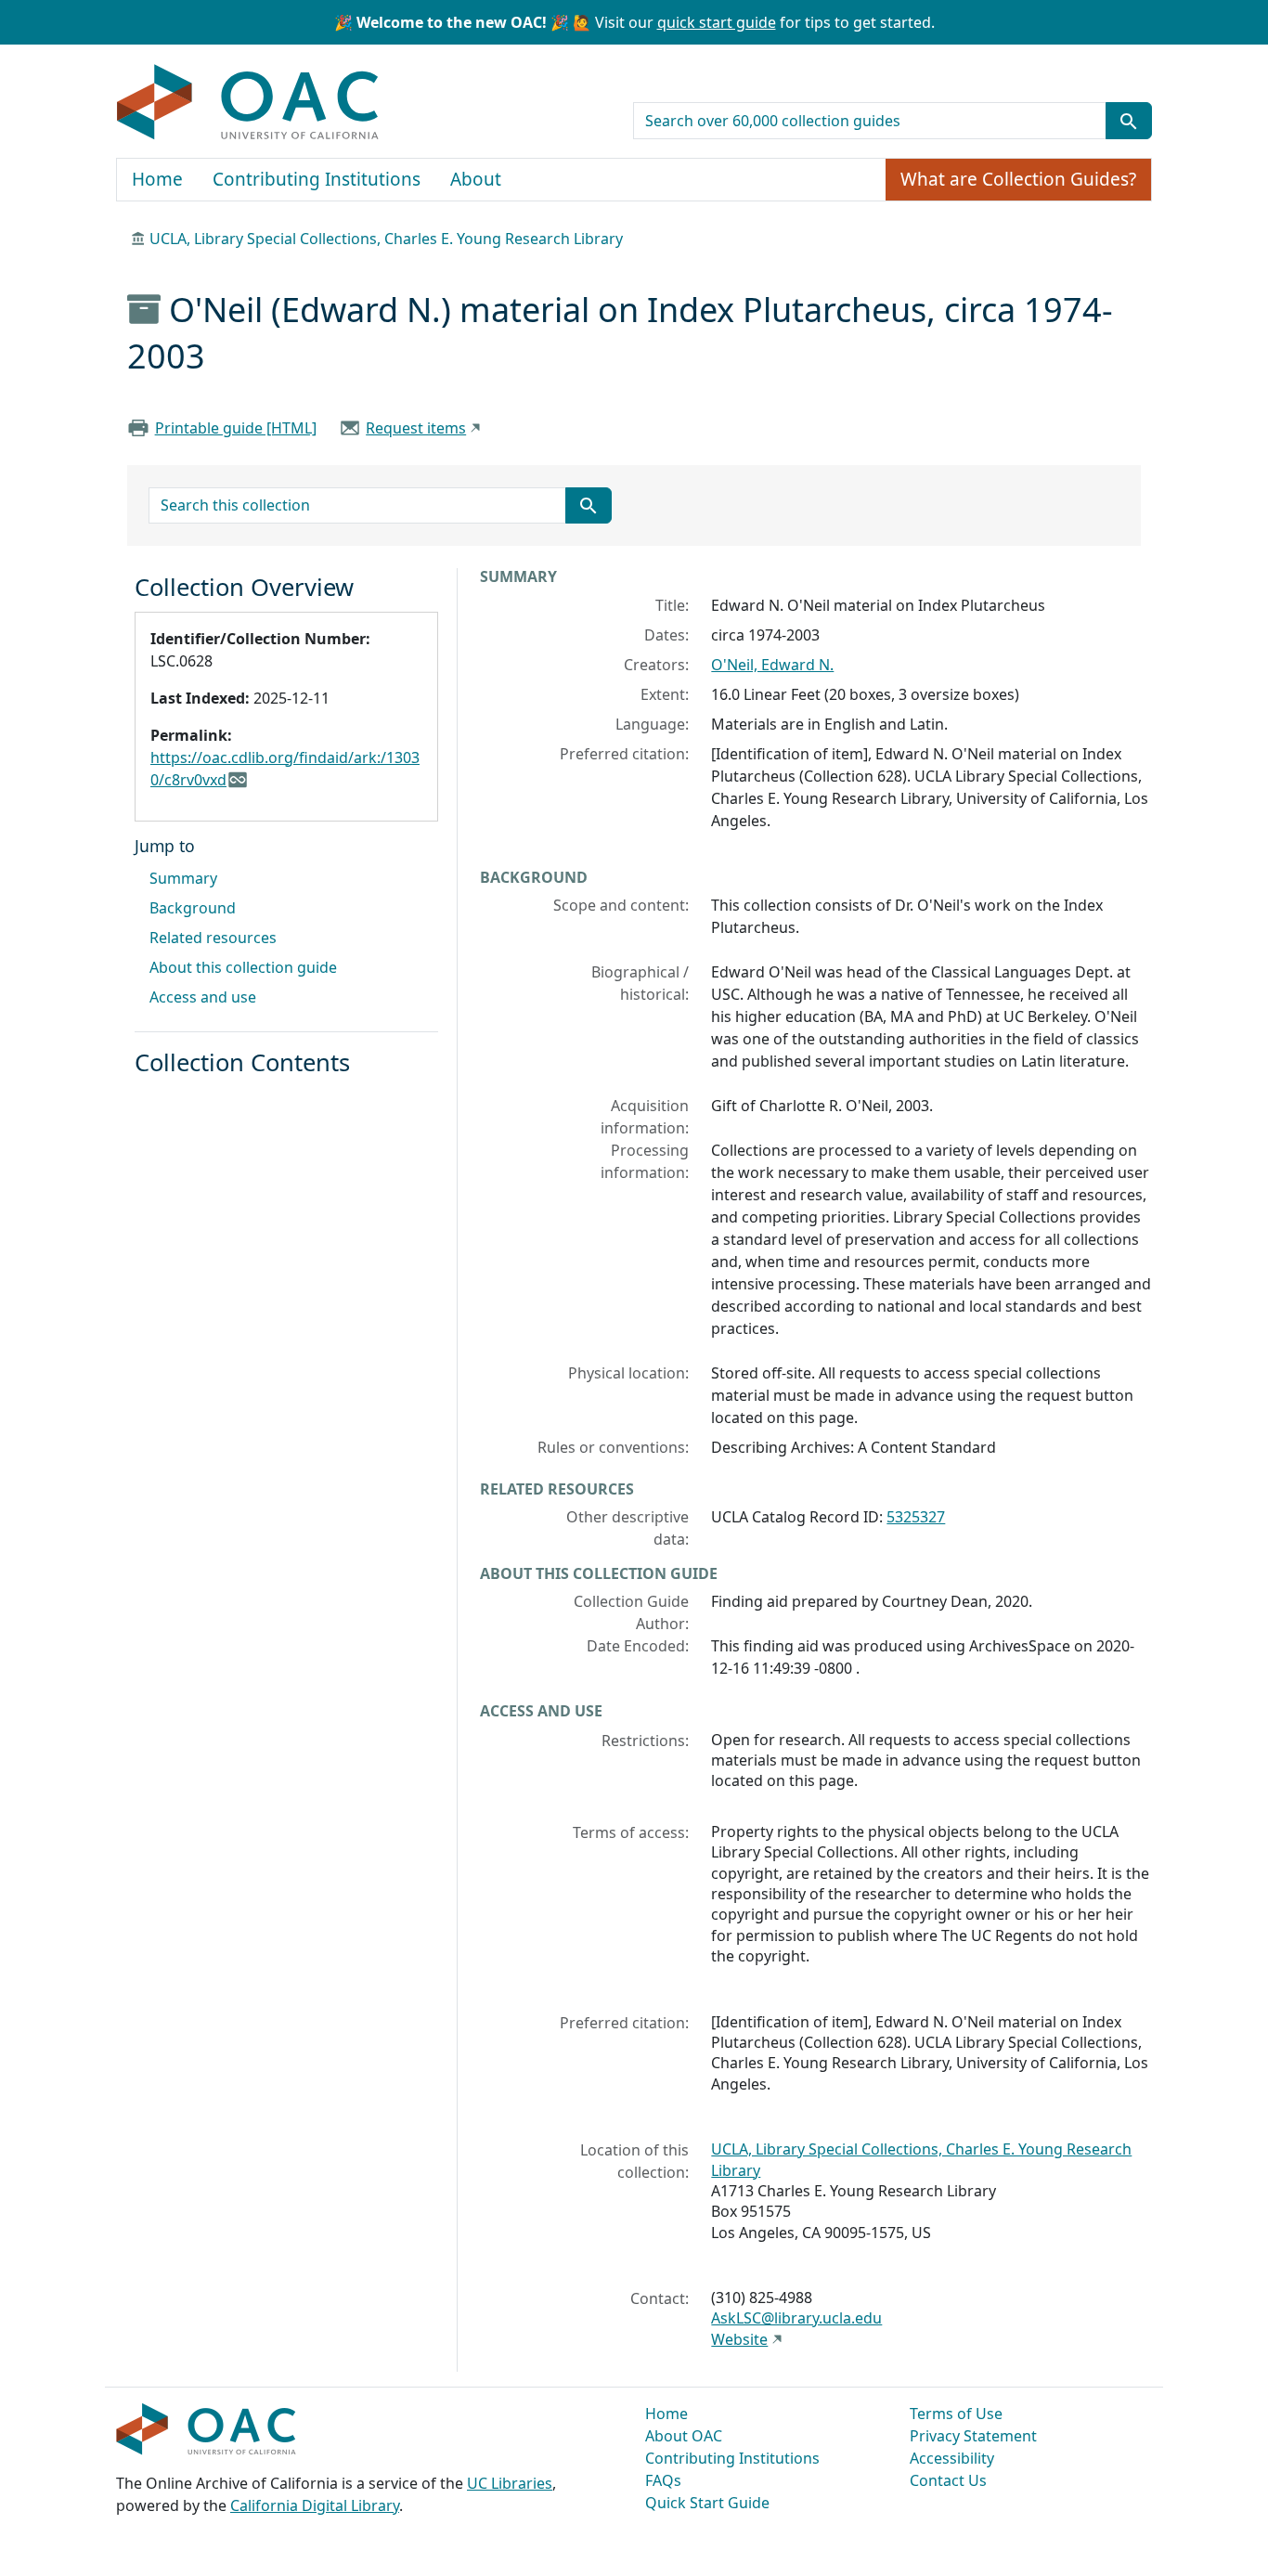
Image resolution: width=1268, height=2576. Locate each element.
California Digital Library (315, 2505)
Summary (183, 878)
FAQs (663, 2480)
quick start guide (717, 22)
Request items (416, 428)
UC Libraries (510, 2483)
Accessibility (952, 2458)
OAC (248, 103)
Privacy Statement (973, 2436)
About (476, 179)
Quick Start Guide (707, 2503)
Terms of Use (956, 2414)
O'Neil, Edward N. (772, 665)
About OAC (684, 2436)
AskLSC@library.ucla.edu (796, 2318)
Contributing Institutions (317, 179)
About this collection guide (243, 967)
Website (739, 2339)
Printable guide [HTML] (236, 428)
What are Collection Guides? (1018, 179)
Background (193, 908)
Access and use (203, 997)
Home (157, 179)
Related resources (213, 938)
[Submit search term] (1129, 121)
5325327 (916, 1517)
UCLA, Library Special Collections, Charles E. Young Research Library (386, 239)
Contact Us (948, 2480)
